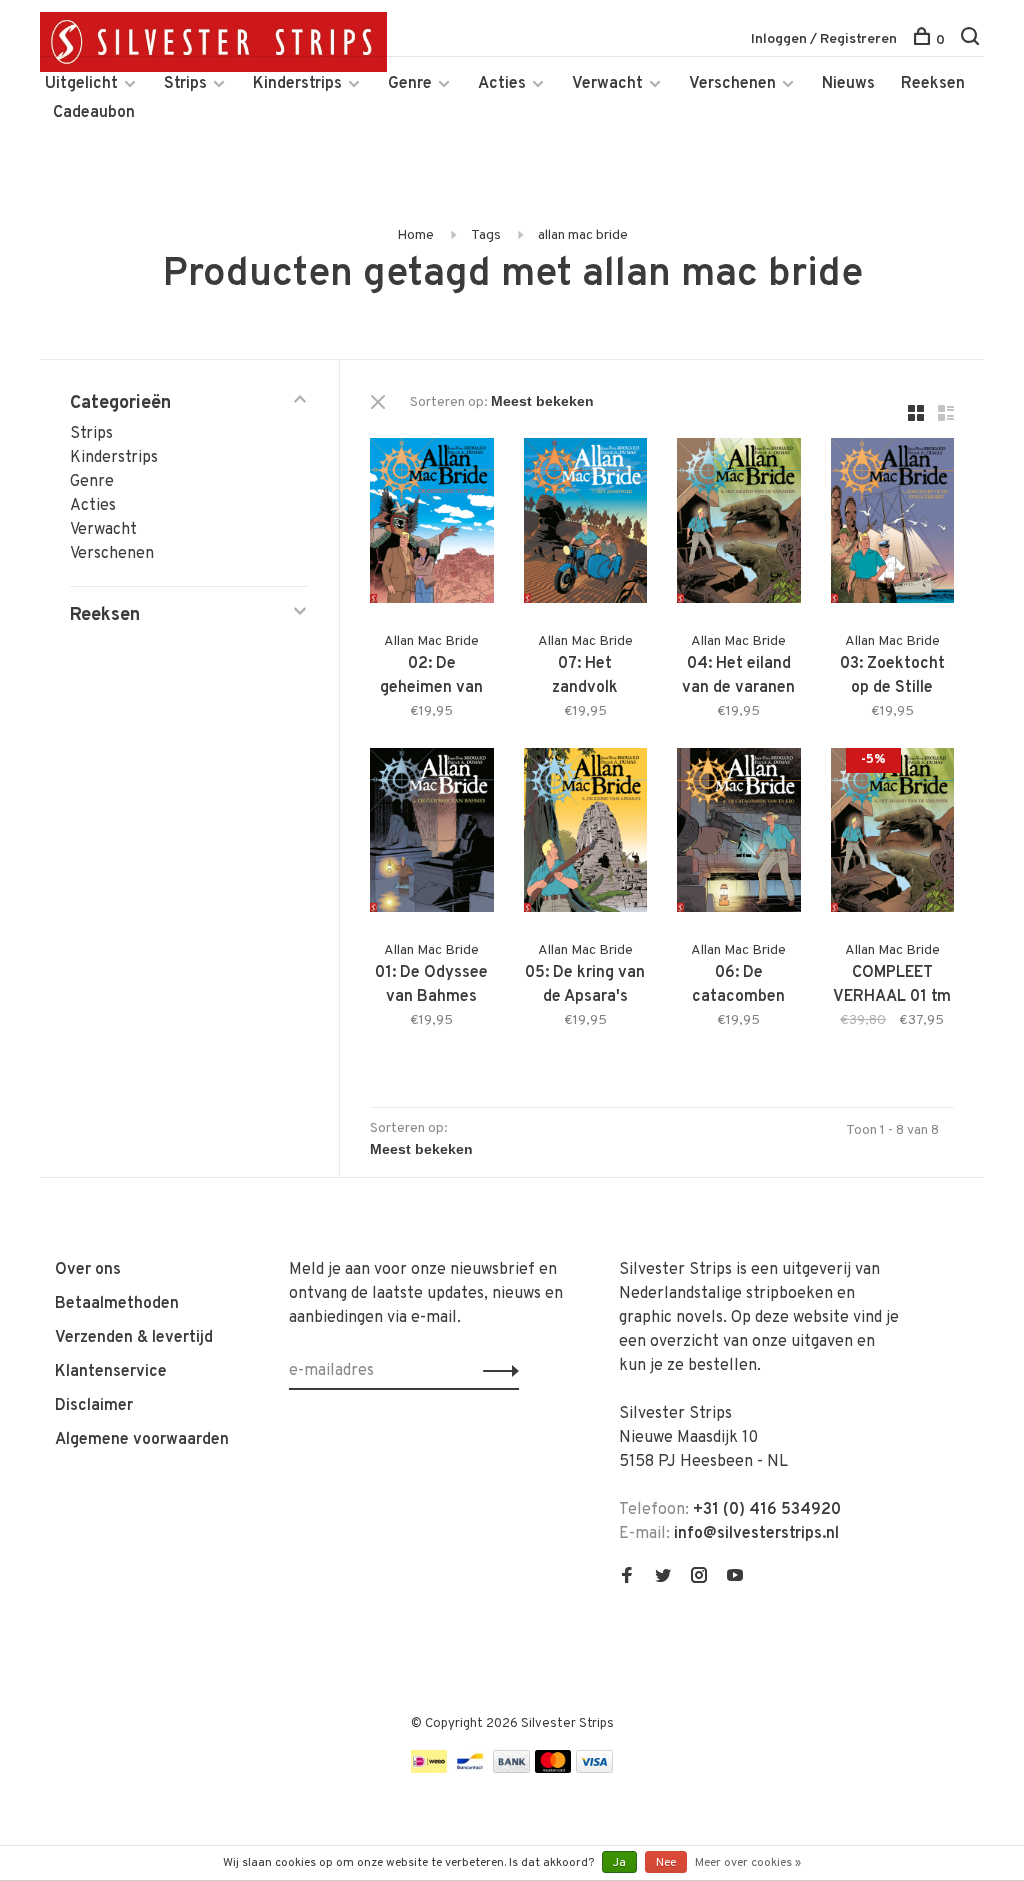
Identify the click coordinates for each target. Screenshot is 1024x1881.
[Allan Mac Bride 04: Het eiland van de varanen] (739, 524)
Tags (486, 235)
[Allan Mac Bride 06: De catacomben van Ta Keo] (739, 834)
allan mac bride (583, 235)
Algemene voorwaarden (142, 1440)
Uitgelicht (81, 84)
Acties (502, 84)
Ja (619, 1863)
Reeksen (933, 84)
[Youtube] (735, 1578)
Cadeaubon (94, 113)
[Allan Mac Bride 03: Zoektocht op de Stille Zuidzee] (893, 524)
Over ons (88, 1270)
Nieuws (848, 84)
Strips (185, 84)
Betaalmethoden (117, 1304)
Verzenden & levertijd (134, 1338)
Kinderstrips (297, 84)
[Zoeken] (972, 40)
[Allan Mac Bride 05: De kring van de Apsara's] (586, 834)
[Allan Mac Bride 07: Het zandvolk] (586, 524)
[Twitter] (663, 1578)
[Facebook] (627, 1578)
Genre (410, 84)
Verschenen (732, 84)
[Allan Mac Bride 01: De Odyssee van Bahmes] (432, 834)
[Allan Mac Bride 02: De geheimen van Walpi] (432, 524)
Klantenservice (111, 1372)
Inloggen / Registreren (824, 39)
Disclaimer (94, 1406)
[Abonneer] (495, 1371)
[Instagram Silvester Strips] (699, 1578)
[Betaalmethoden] (429, 1769)
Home (415, 235)
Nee (666, 1863)
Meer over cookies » (748, 1863)
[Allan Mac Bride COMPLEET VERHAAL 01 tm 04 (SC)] (893, 834)
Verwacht (607, 84)
